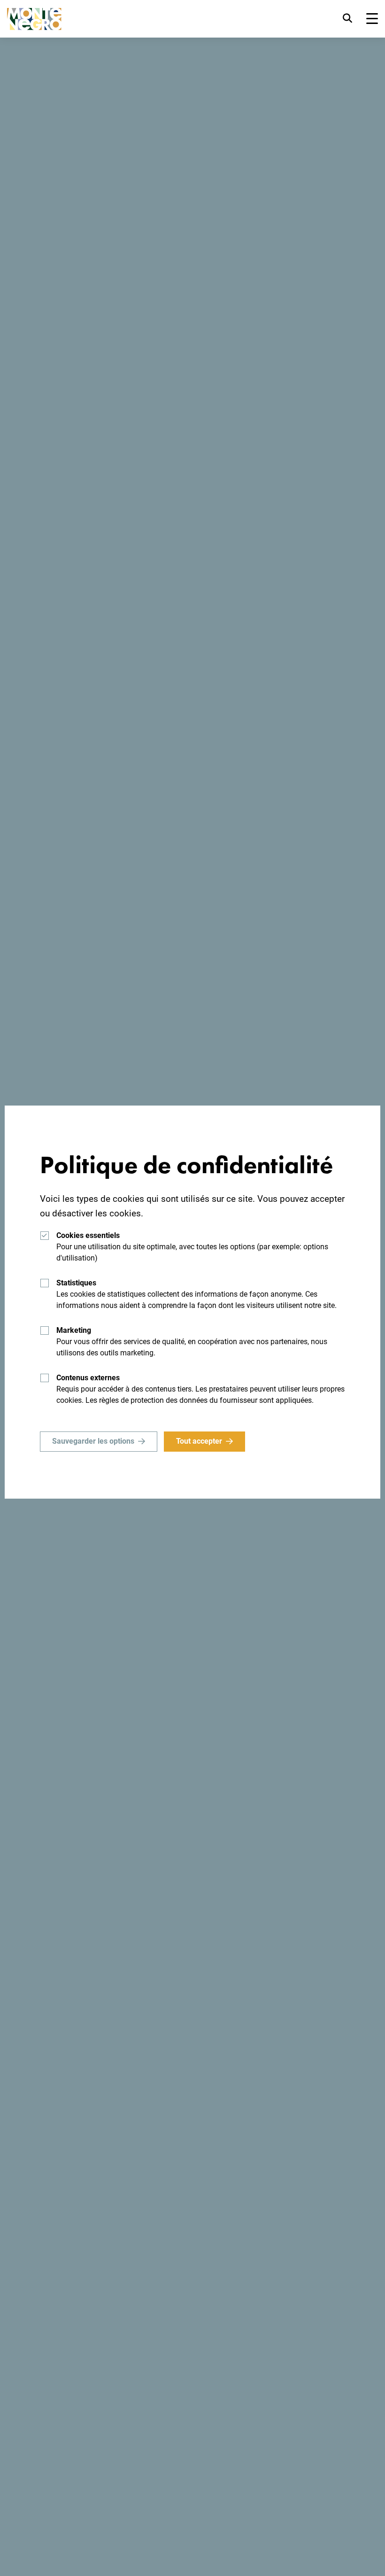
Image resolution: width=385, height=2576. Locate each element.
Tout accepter (199, 1441)
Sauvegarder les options (93, 1441)
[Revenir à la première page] (34, 19)
